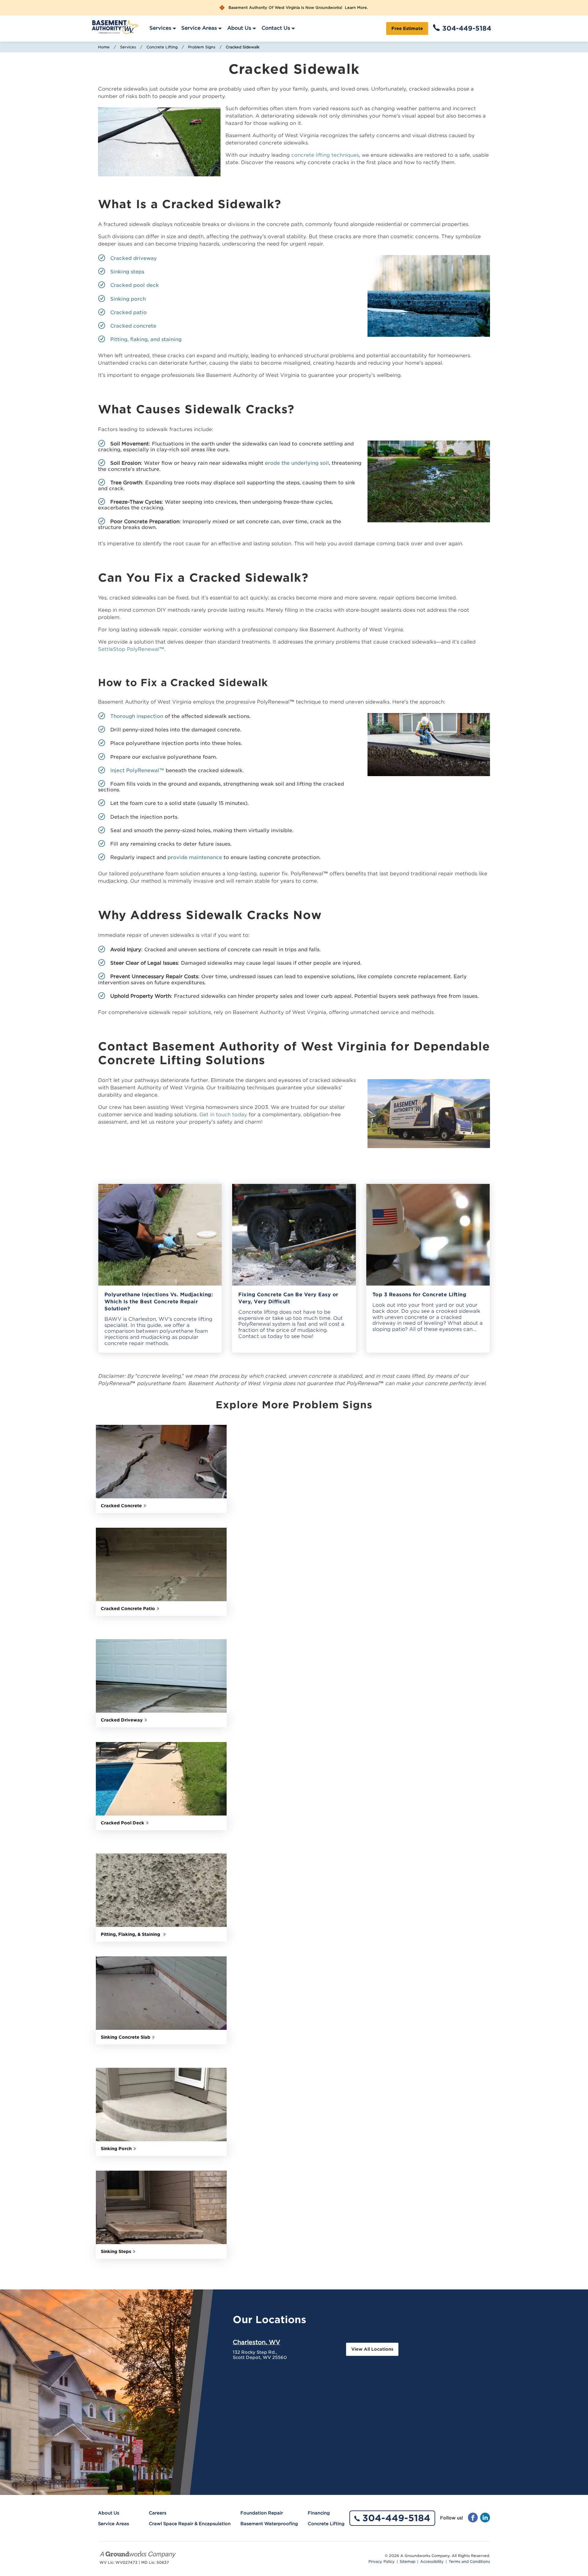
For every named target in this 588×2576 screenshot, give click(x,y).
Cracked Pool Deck (123, 1823)
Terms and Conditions (469, 2562)
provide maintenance (195, 857)
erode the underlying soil (297, 463)
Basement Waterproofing (269, 2524)
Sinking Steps (116, 2251)
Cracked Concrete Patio (128, 1609)
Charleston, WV (256, 2342)
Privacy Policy (382, 2562)
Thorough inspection (137, 716)
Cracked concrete (133, 326)
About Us (239, 28)
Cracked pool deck (135, 285)
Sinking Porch (116, 2149)
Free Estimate (407, 28)
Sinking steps (127, 272)
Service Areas (199, 28)
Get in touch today (223, 1115)
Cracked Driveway (122, 1720)
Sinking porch (128, 299)
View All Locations (372, 2349)
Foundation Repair (262, 2513)
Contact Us (276, 28)
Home (104, 47)
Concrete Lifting (162, 47)
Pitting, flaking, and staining (146, 339)
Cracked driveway (134, 258)
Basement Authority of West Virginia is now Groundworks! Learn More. (298, 8)
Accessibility (432, 2562)
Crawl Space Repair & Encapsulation (190, 2524)
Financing (319, 2513)
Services (160, 28)
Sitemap (407, 2562)
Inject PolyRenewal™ (137, 770)
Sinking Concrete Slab (126, 2037)
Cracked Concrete (121, 1506)
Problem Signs (202, 47)
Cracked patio (128, 312)
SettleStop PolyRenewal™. (132, 649)
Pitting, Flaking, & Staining (131, 1934)
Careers (158, 2513)
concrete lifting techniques (325, 155)
